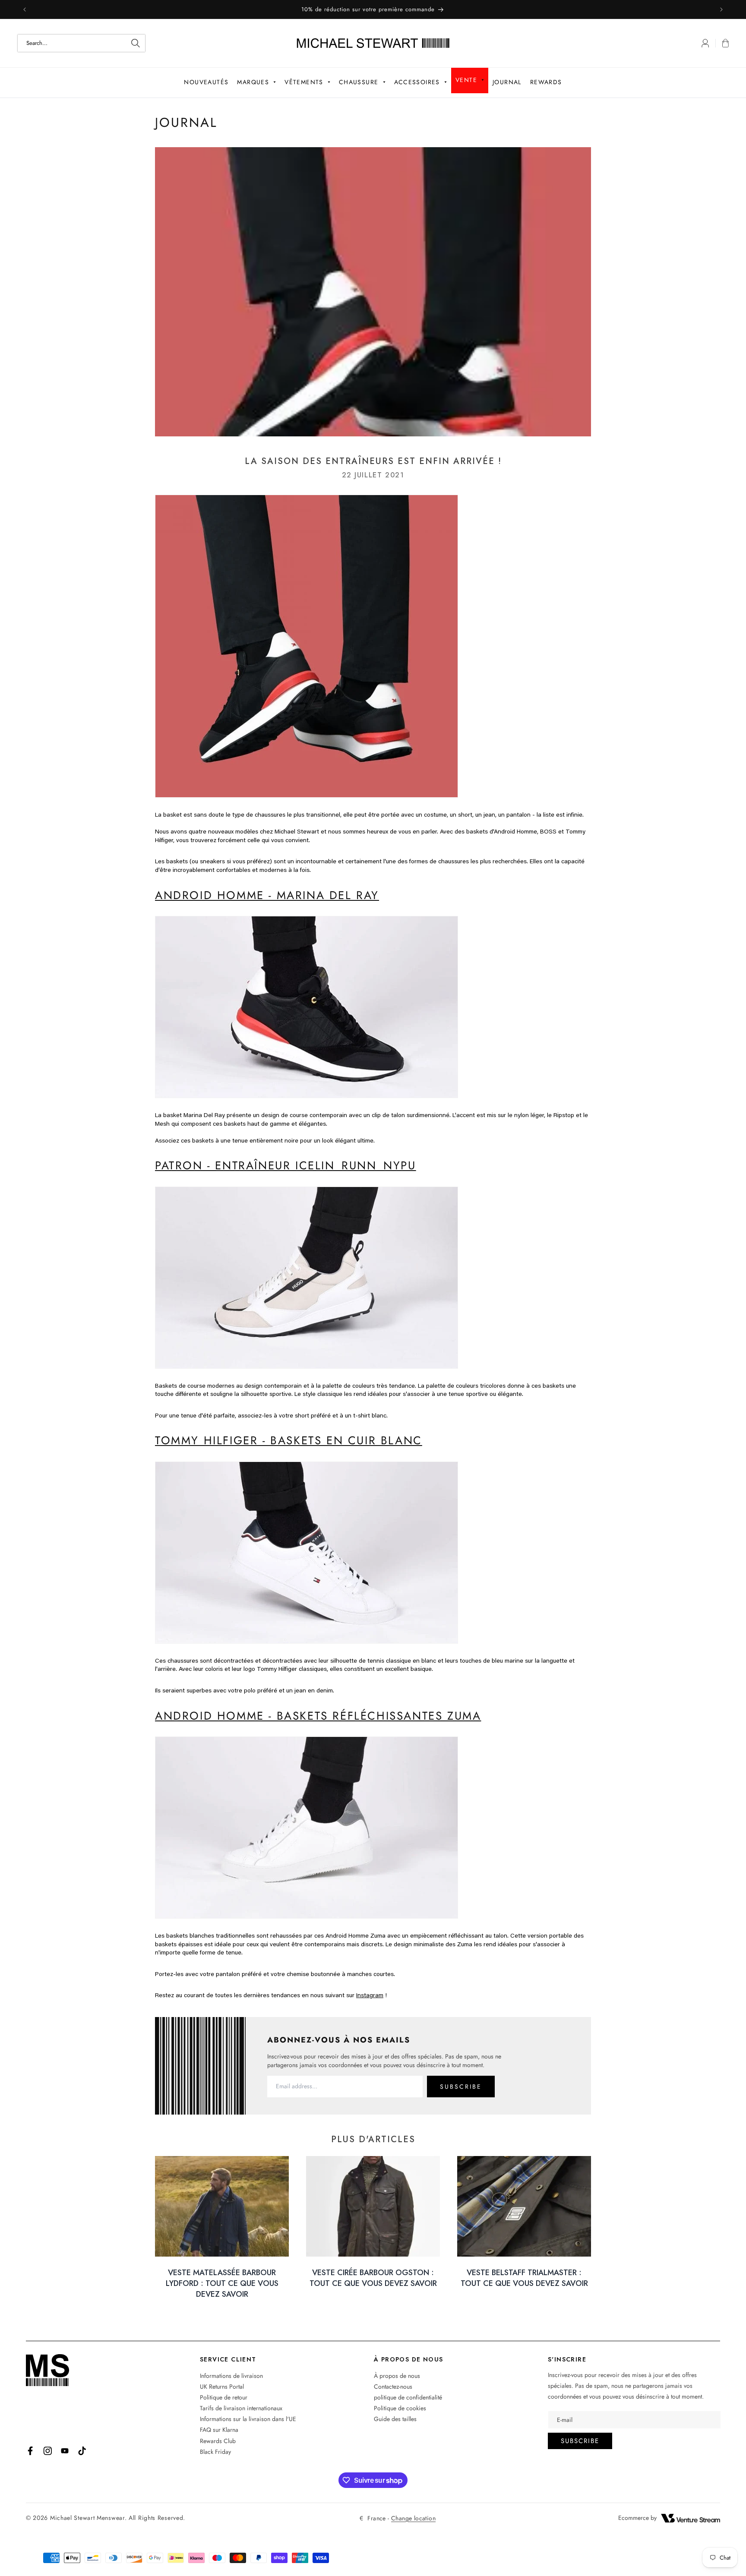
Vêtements (304, 82)
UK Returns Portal (222, 2387)
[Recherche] (136, 43)
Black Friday (215, 2452)
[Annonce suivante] (721, 9)
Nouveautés (206, 82)
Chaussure (359, 82)
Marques (253, 82)
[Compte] (705, 43)
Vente (466, 80)
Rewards (546, 82)
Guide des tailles (395, 2419)
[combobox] (81, 43)
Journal (507, 82)
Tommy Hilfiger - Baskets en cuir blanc (289, 1440)
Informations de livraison (231, 2376)
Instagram (370, 1995)
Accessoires (417, 82)
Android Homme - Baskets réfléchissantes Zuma (318, 1716)
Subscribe (580, 2441)
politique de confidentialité (408, 2397)
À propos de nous (397, 2376)
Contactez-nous (393, 2387)
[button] (722, 43)
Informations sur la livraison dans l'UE (248, 2419)
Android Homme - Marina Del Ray (267, 895)
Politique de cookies (400, 2408)
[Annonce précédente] (25, 9)
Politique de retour (224, 2397)
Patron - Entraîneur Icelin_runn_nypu (286, 1165)
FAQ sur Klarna (219, 2430)
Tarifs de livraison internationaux (241, 2408)
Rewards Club (218, 2441)
